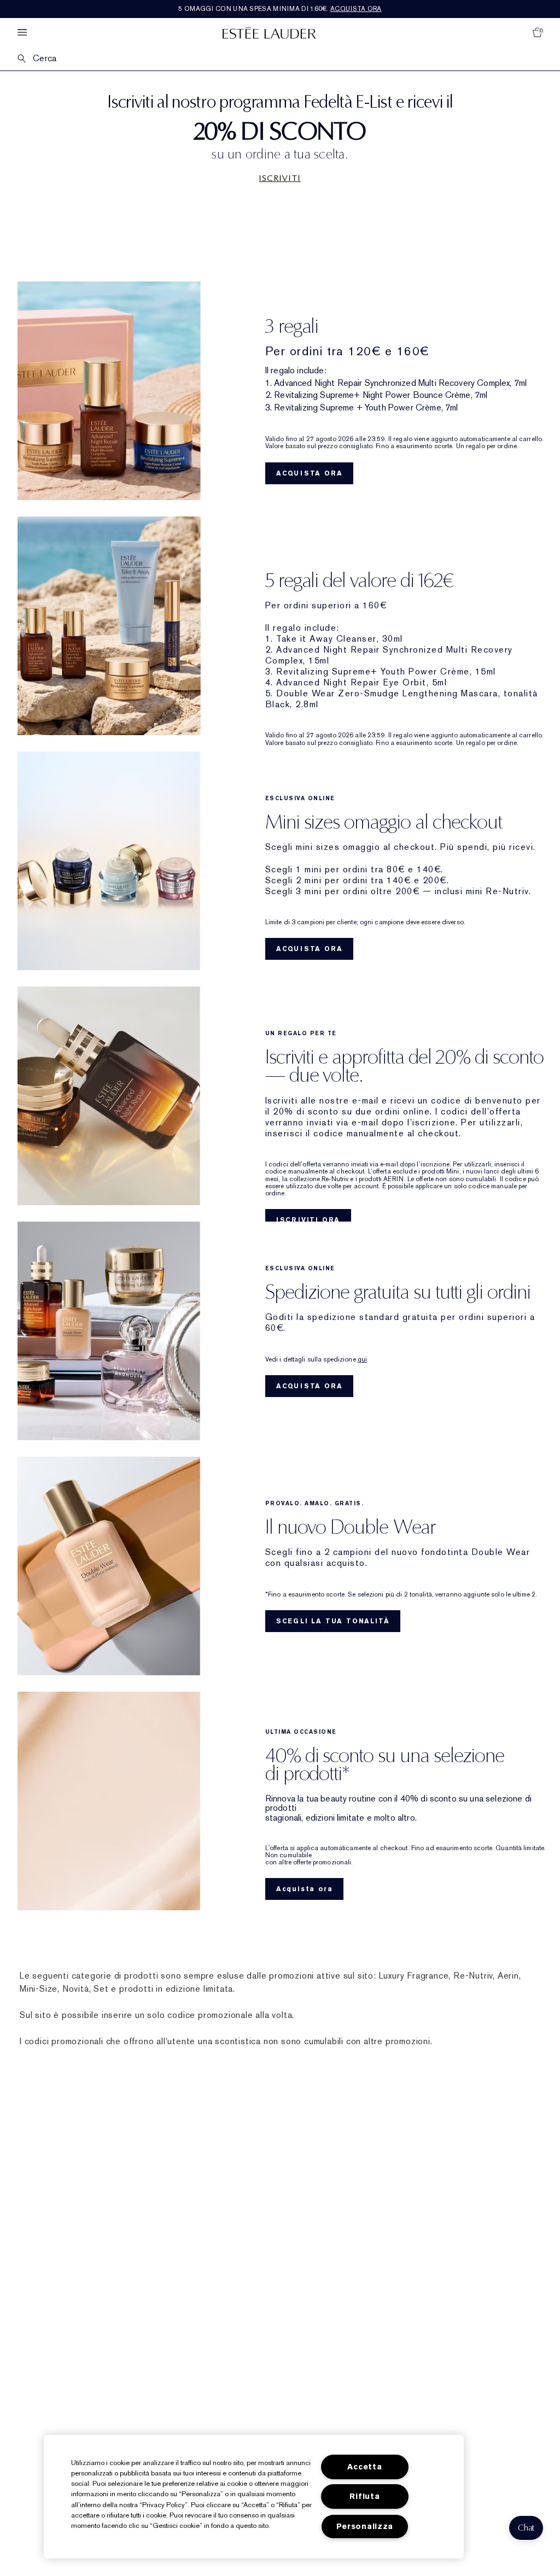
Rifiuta (364, 2496)
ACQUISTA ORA (310, 473)
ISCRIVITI (280, 178)
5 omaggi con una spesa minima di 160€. (280, 9)
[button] (526, 2528)
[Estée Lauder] (269, 33)
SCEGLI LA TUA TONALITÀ (333, 1621)
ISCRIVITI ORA (308, 1220)
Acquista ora (305, 1889)
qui (362, 1359)
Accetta (364, 2467)
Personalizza (365, 2527)
